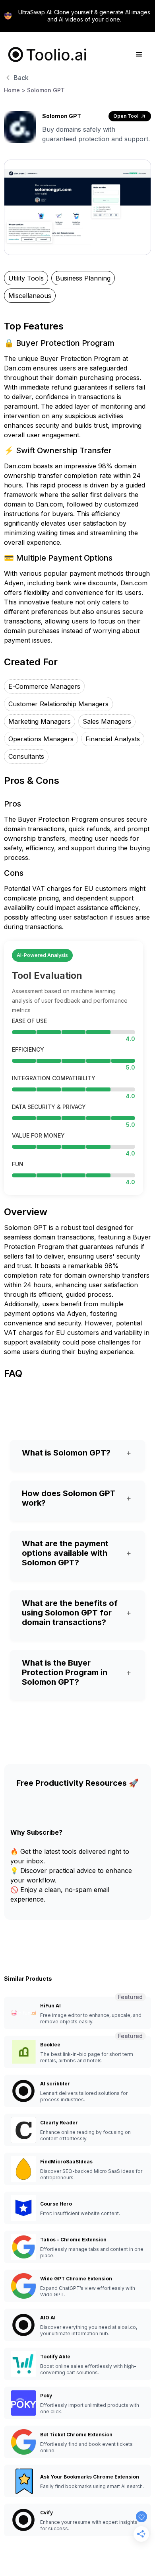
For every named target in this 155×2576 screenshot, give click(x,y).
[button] (139, 55)
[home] (46, 55)
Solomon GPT (46, 90)
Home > (15, 90)
